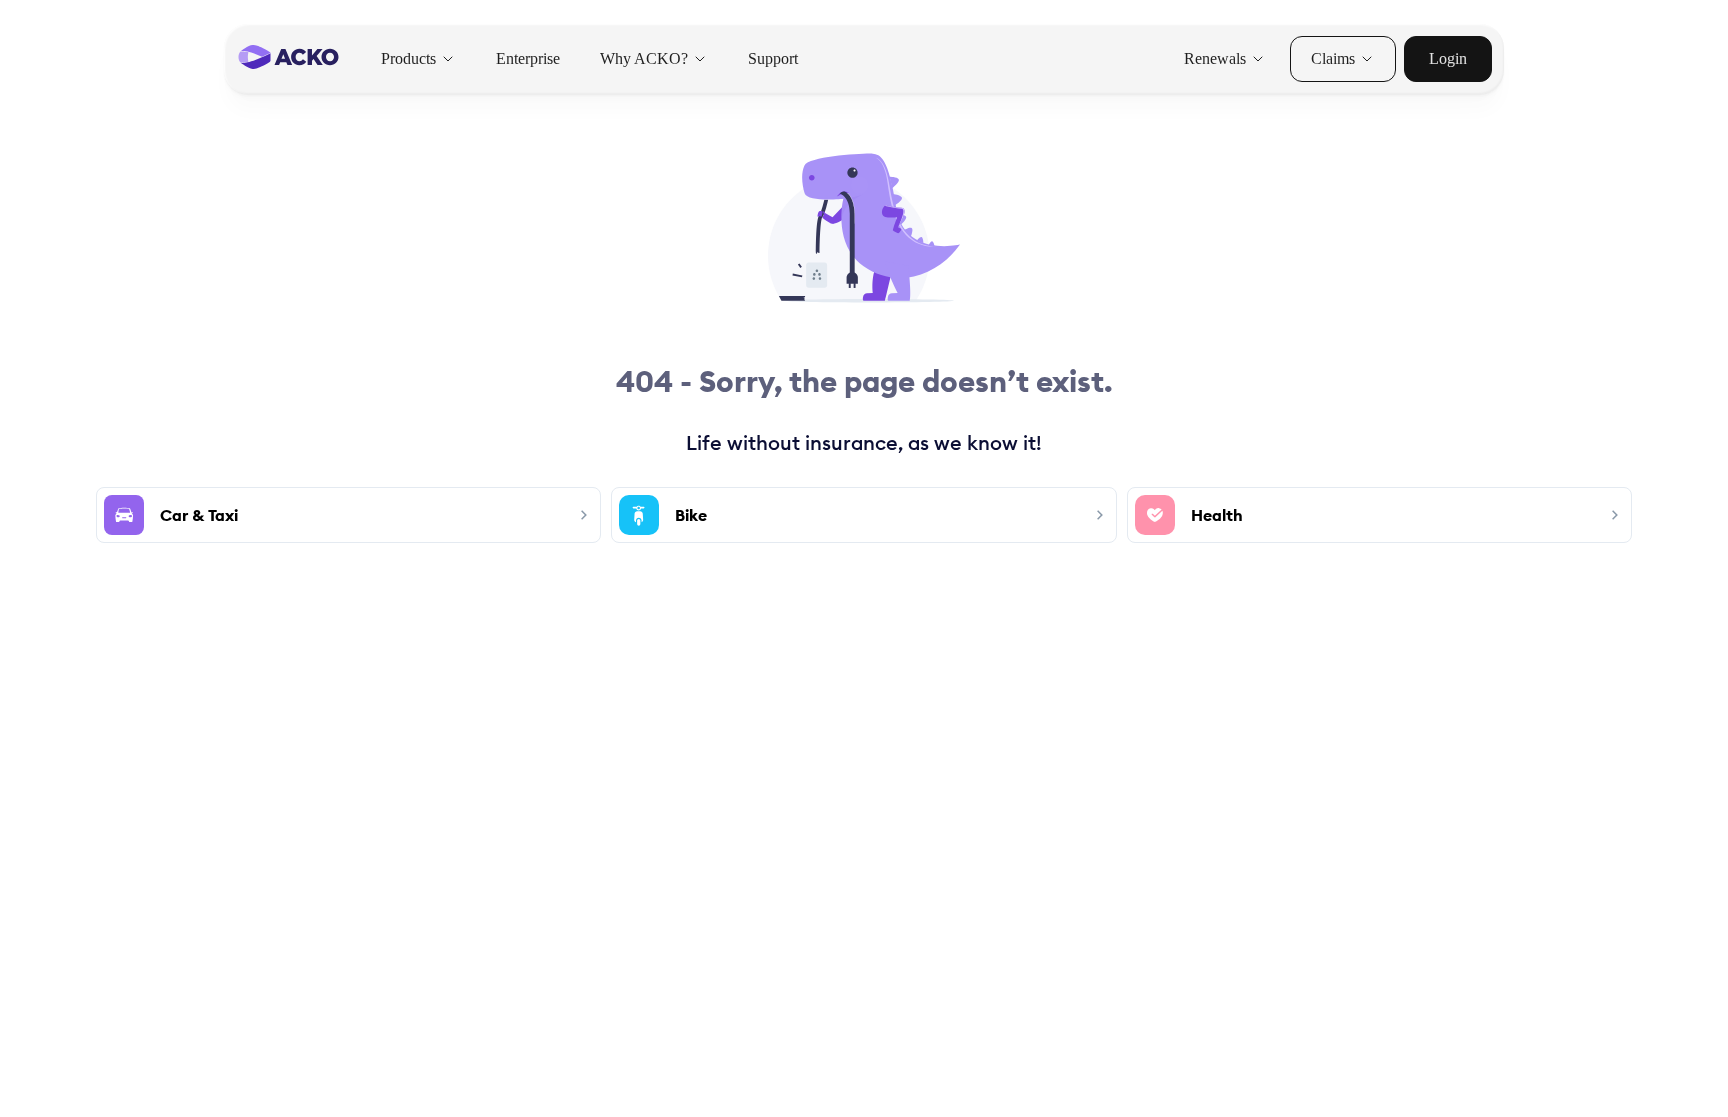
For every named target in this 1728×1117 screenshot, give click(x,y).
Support (773, 58)
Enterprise (528, 58)
